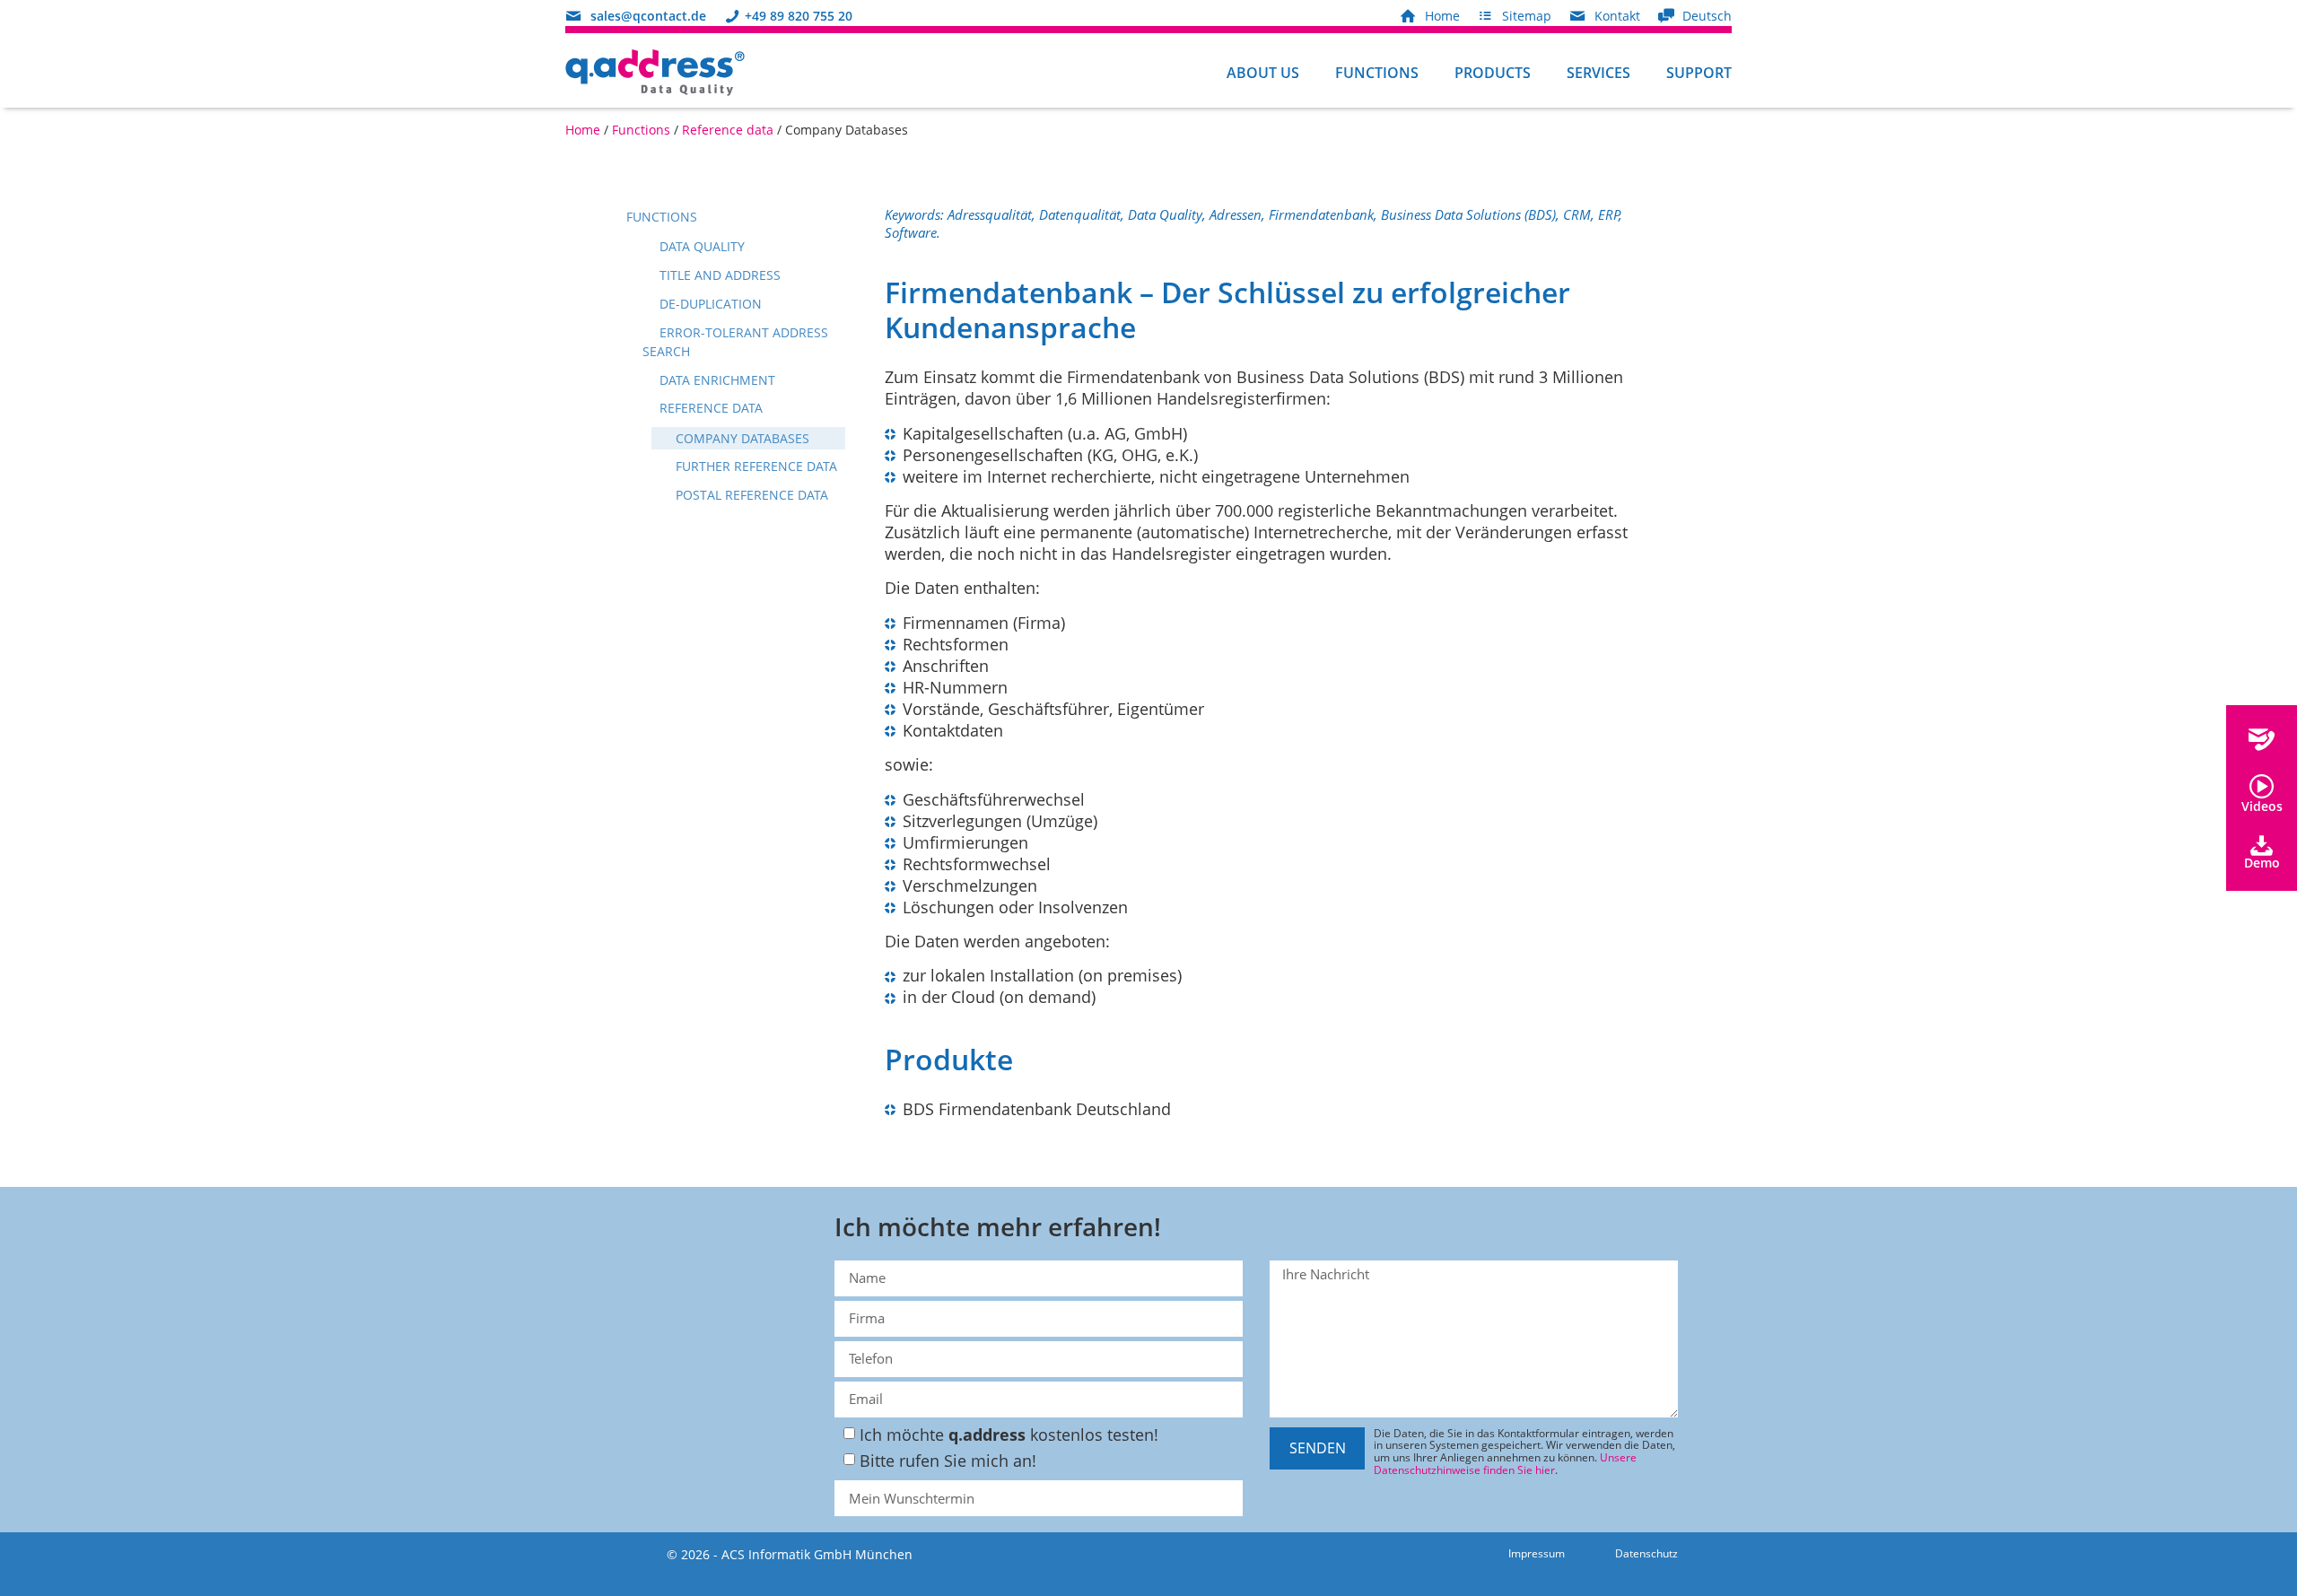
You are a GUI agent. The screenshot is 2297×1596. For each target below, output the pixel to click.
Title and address (718, 275)
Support (1699, 73)
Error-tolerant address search (735, 342)
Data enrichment (716, 380)
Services (1598, 73)
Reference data (728, 130)
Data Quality (700, 246)
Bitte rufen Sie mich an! (948, 1461)
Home (583, 130)
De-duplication (709, 304)
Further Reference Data (755, 466)
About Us (1263, 73)
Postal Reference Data (750, 495)
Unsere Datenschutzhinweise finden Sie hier (1505, 1464)
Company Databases (741, 438)
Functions (1377, 73)
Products (1493, 73)
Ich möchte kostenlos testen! (1009, 1435)
